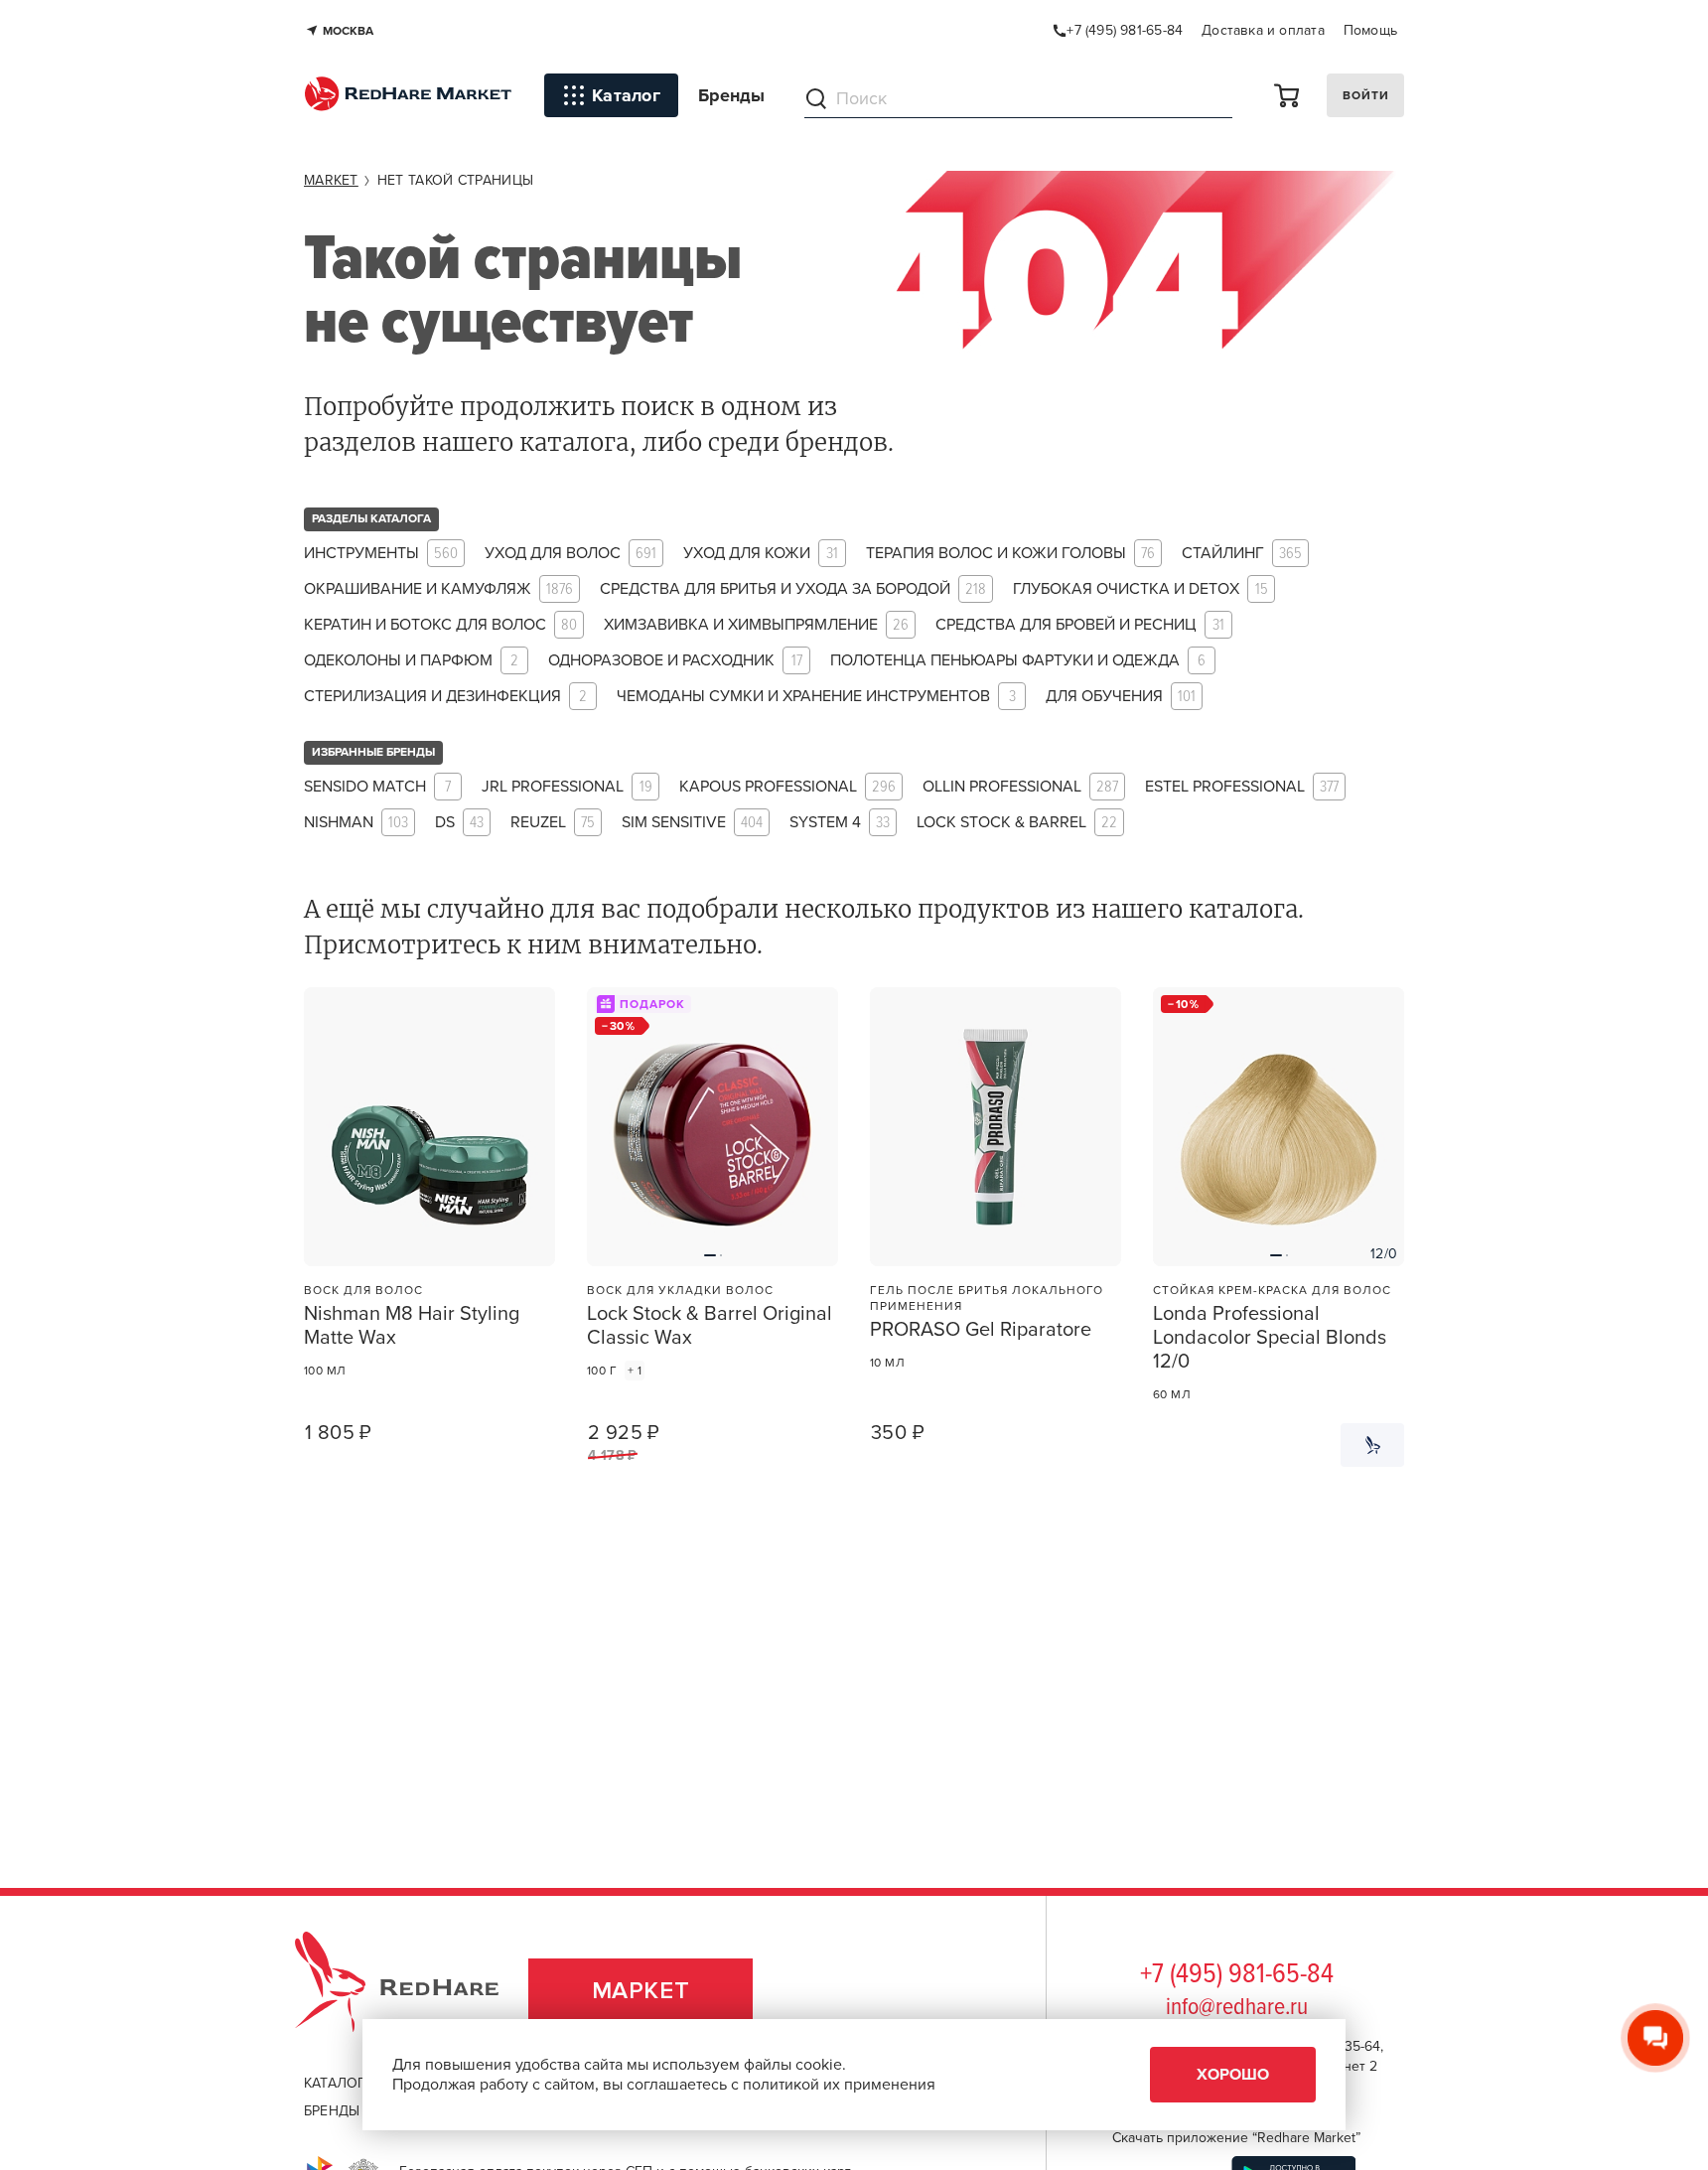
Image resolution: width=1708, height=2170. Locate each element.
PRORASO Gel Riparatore (981, 1330)
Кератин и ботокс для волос (440, 625)
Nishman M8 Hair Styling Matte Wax (412, 1326)
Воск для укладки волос (680, 1290)
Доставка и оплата (1263, 30)
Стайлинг (1242, 554)
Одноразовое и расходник (675, 661)
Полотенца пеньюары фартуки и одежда (1018, 661)
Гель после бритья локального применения (987, 1298)
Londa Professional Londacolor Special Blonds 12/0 (1270, 1338)
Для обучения (1121, 697)
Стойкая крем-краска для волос (1272, 1290)
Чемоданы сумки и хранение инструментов (816, 697)
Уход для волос (570, 554)
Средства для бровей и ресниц (1080, 625)
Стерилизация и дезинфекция (445, 697)
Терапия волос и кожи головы (1010, 554)
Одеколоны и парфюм (411, 661)
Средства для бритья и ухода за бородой (793, 589)
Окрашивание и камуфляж (438, 589)
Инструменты (381, 554)
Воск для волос (363, 1290)
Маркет (641, 1991)
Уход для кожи (761, 554)
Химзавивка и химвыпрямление (756, 625)
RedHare (416, 1991)
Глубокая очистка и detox (1140, 589)
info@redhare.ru (1237, 2008)
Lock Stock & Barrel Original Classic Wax (710, 1326)
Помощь (1370, 30)
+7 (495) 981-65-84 (1237, 1975)
